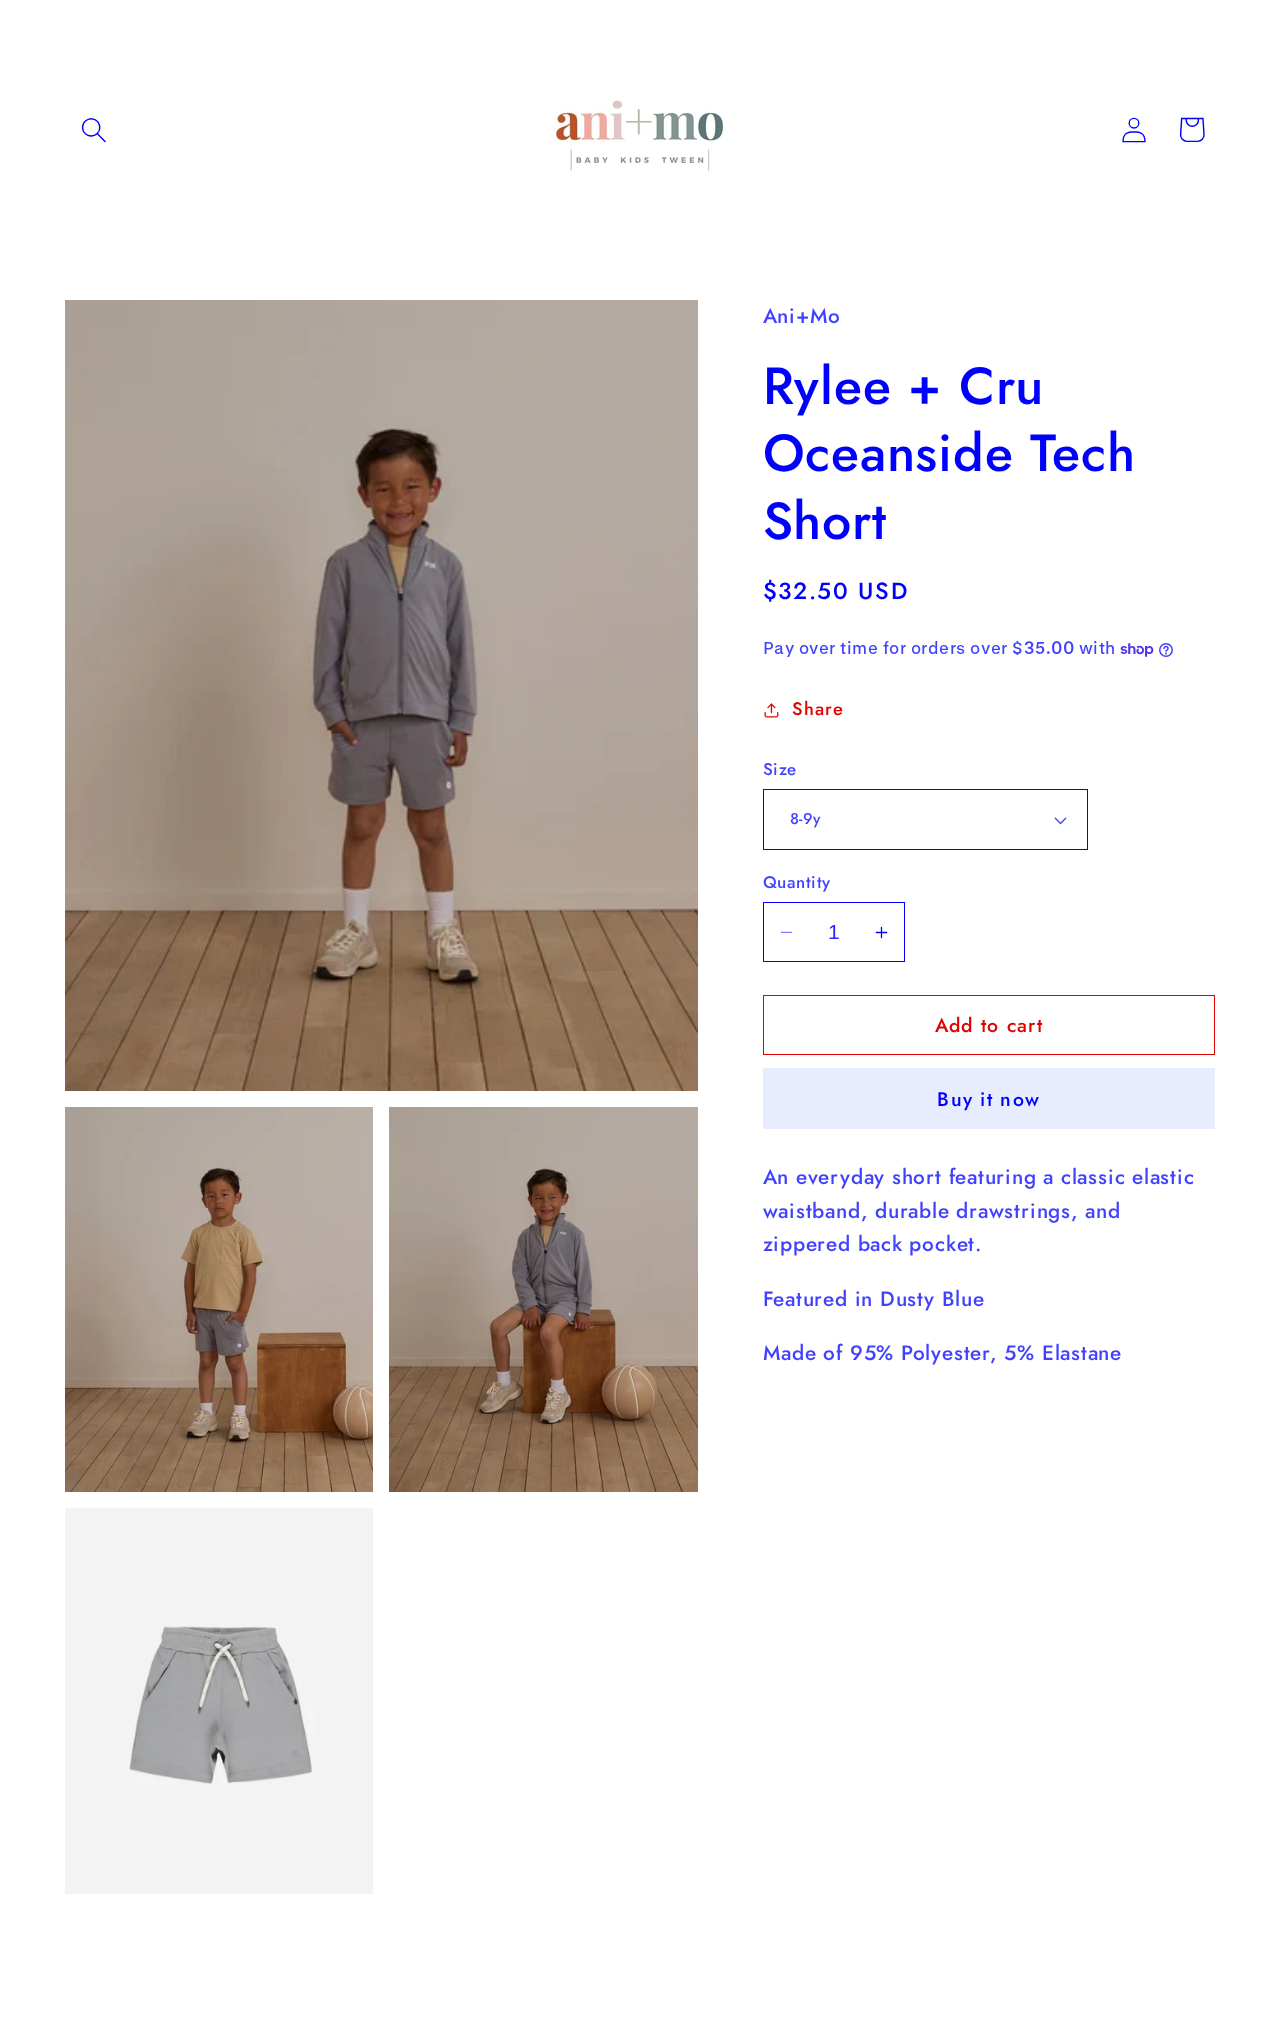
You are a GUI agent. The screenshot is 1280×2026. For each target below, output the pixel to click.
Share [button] (817, 709)
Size (780, 769)
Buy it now (988, 1099)
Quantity (797, 882)
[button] (93, 129)
